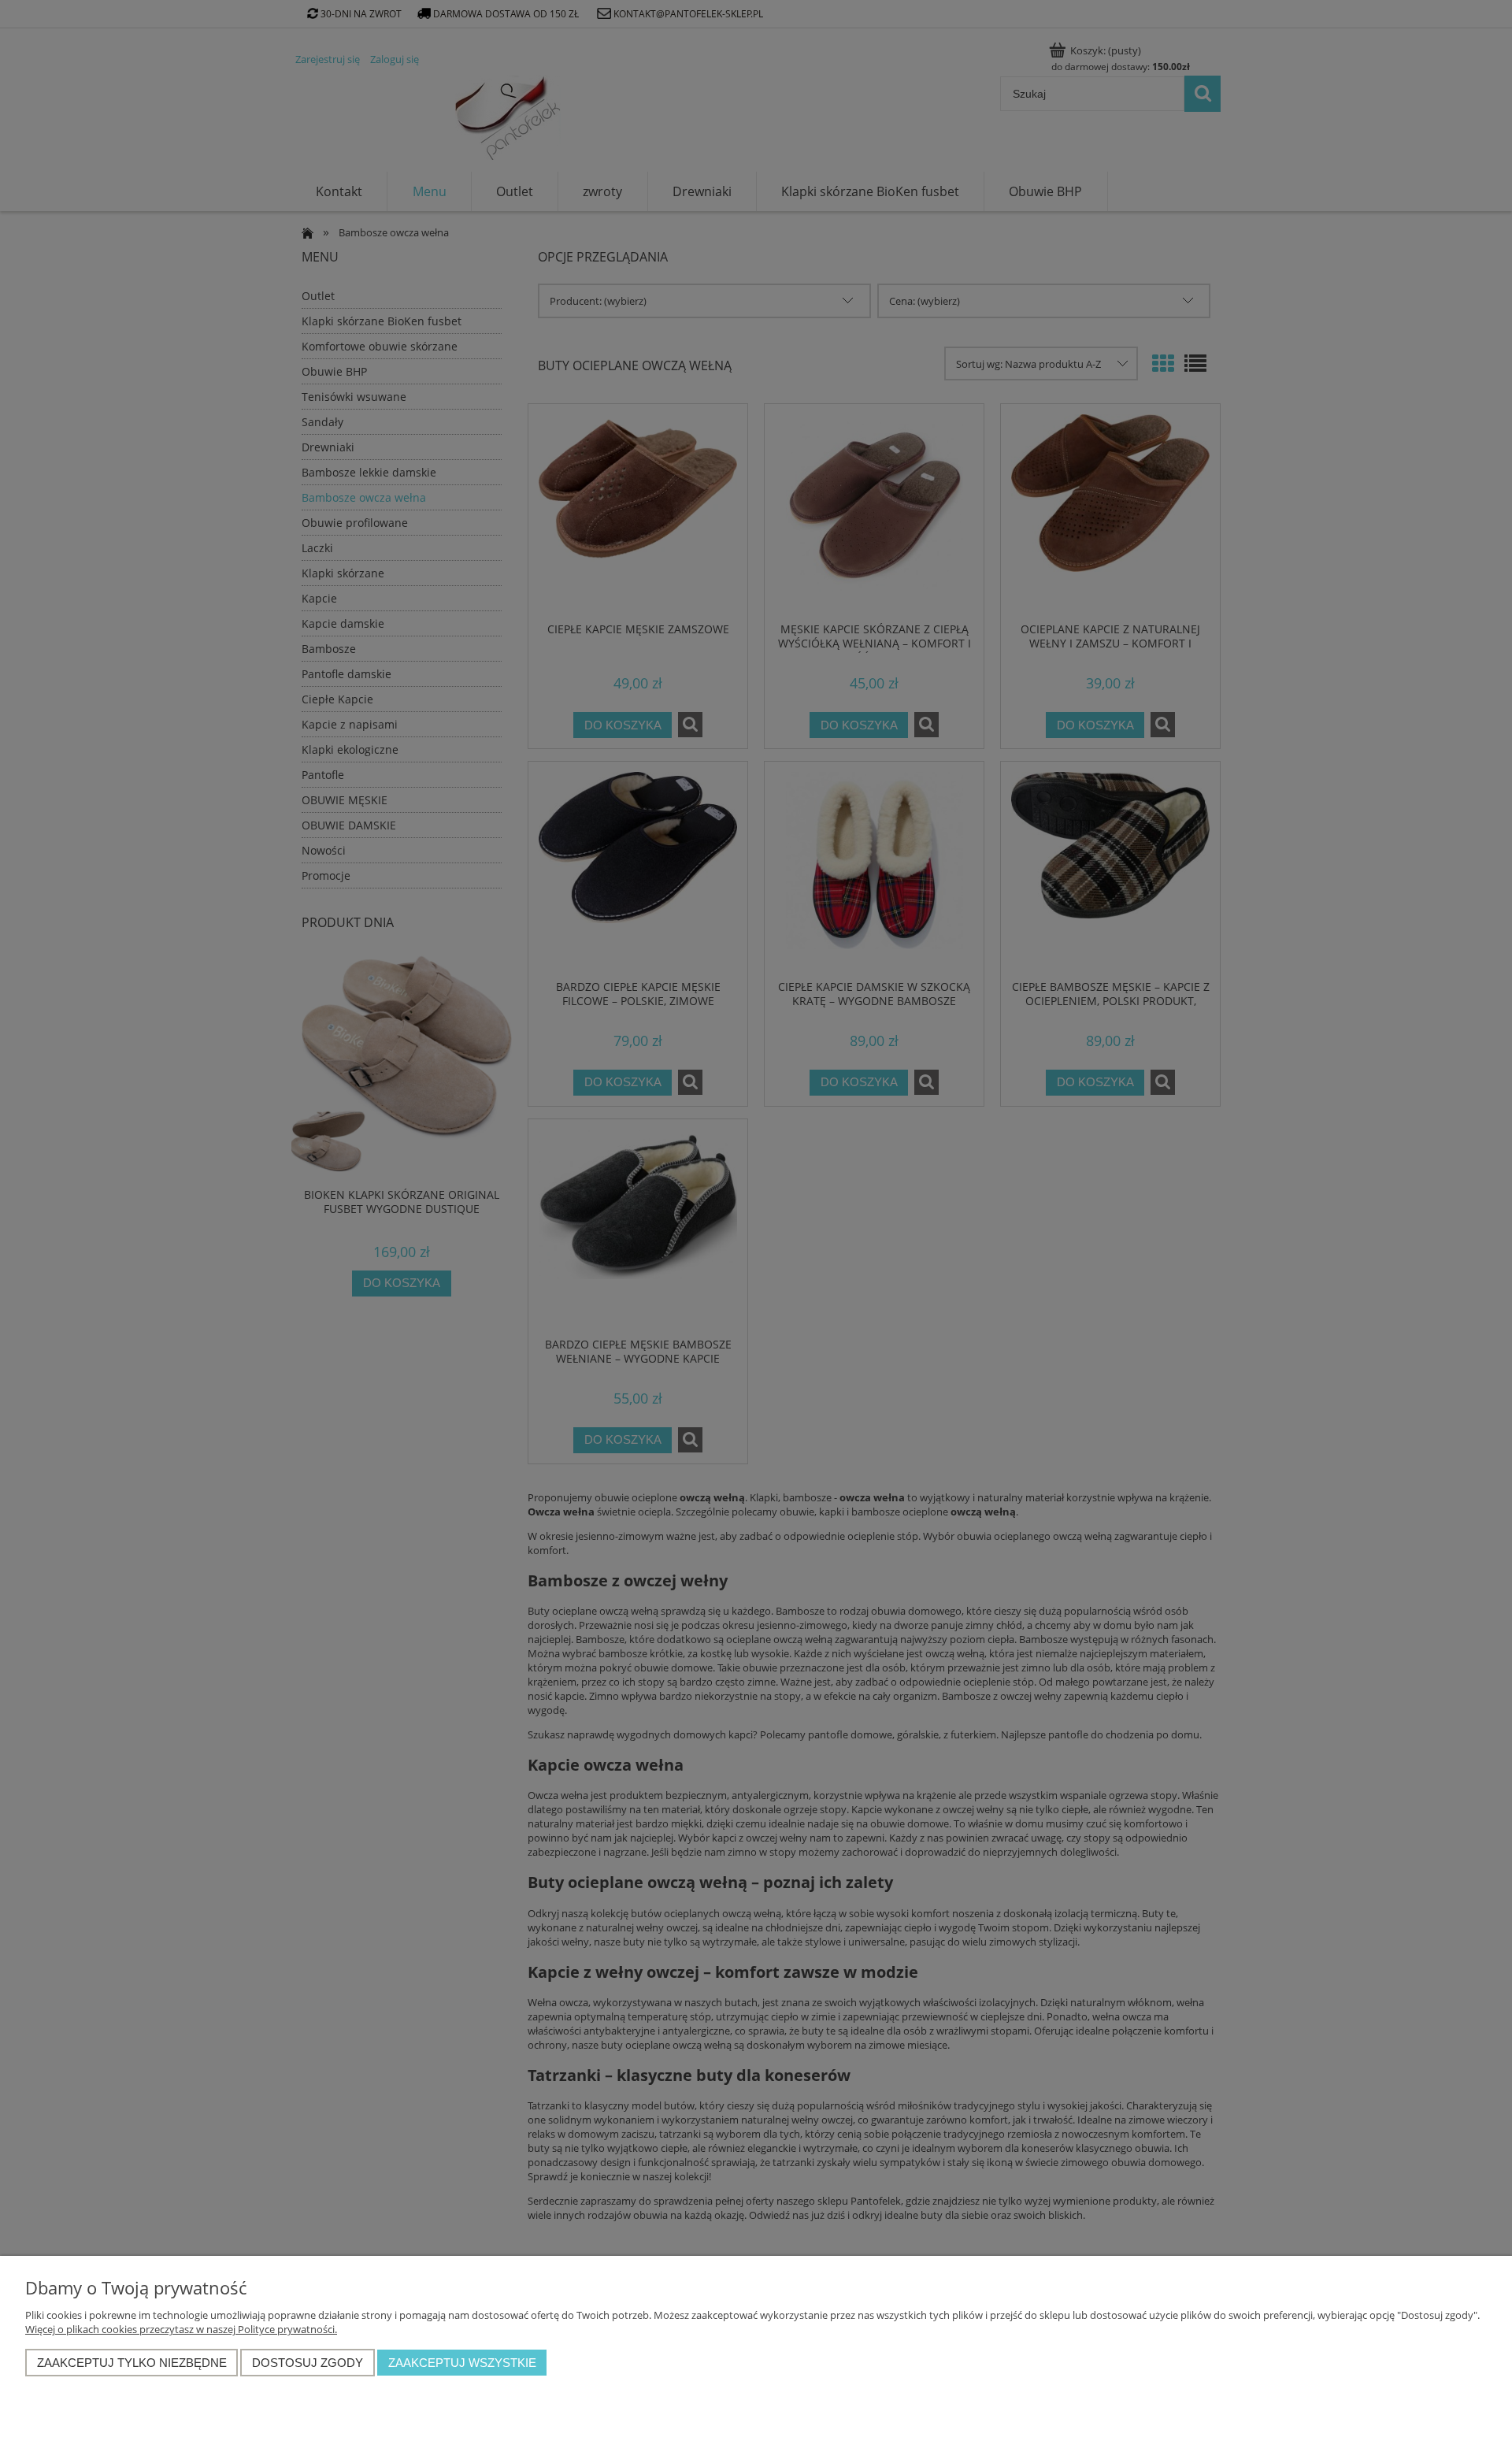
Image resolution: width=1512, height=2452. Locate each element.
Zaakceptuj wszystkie (462, 2363)
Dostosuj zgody (308, 2363)
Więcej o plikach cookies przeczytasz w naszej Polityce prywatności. (181, 2329)
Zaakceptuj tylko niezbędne (132, 2363)
